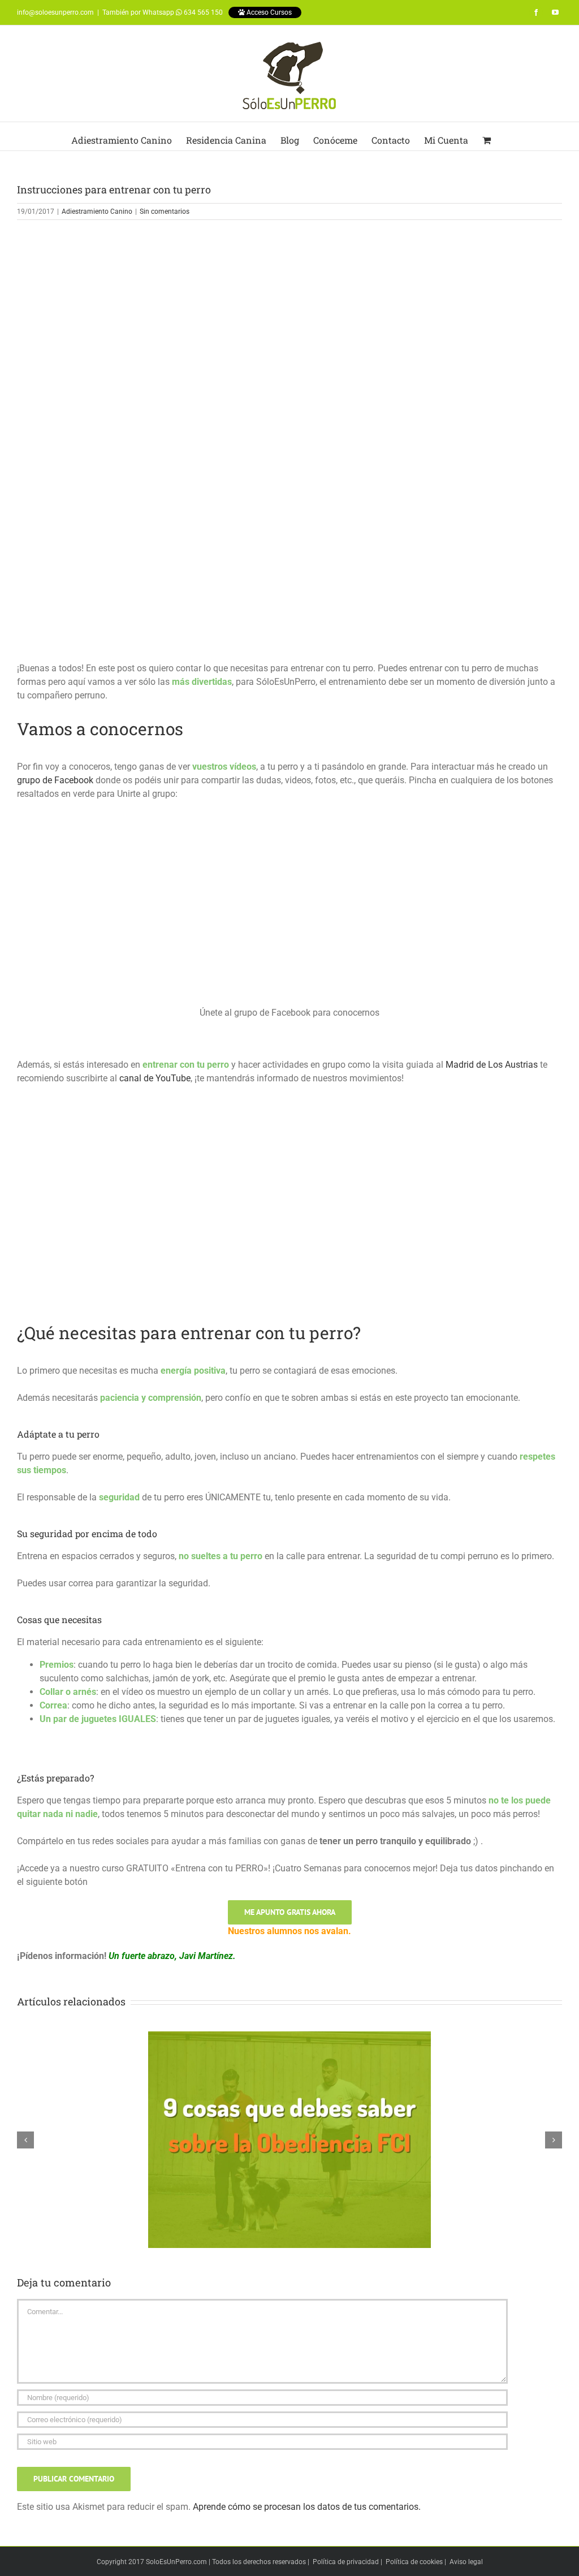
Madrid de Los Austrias (492, 1065)
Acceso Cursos (268, 12)
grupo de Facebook (55, 780)
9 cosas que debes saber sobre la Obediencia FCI (289, 2130)
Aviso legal (466, 2562)
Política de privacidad (346, 2562)
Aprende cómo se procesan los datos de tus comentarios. (307, 2507)
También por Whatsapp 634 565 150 (163, 12)
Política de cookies (414, 2562)
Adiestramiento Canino (97, 212)
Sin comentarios (165, 212)
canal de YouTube (155, 1078)
